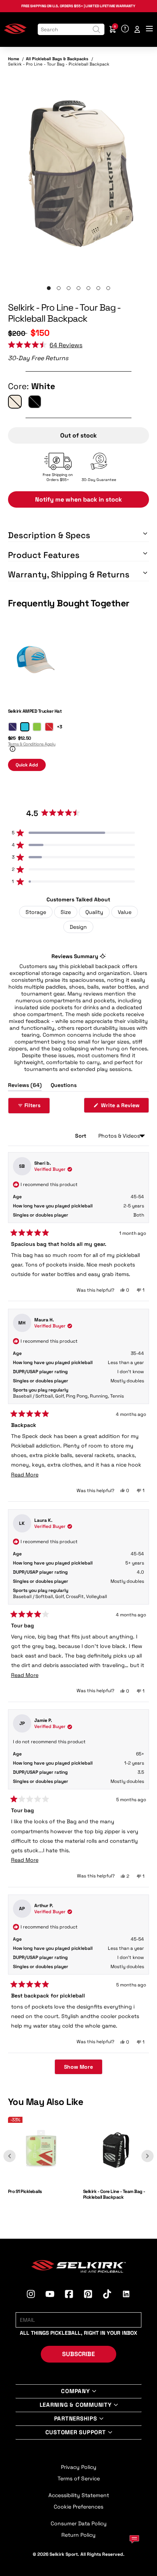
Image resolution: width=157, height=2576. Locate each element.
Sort (81, 1136)
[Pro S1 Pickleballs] (41, 2181)
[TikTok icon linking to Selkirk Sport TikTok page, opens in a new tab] (107, 2295)
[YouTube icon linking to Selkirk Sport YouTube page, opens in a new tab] (50, 2295)
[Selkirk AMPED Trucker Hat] (35, 701)
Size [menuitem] (66, 912)
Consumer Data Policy (79, 2523)
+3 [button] (59, 727)
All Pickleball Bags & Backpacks (57, 59)
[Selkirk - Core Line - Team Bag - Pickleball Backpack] (116, 2181)
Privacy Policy (79, 2467)
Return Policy (78, 2535)
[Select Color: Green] (37, 727)
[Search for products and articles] (96, 29)
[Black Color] (35, 402)
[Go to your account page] (137, 29)
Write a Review (124, 1107)
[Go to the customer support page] (125, 29)
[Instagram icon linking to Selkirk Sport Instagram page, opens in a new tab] (31, 2295)
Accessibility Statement (79, 2495)
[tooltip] (103, 956)
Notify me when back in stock (78, 499)
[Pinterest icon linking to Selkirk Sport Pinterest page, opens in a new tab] (88, 2295)
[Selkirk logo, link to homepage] (15, 32)
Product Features (44, 555)
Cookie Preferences (78, 2507)
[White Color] (15, 402)
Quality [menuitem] (94, 912)
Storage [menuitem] (36, 912)
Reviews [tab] (25, 1086)
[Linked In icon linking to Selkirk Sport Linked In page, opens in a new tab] (126, 2295)
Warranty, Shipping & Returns (69, 574)
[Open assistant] (134, 2539)
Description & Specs (49, 535)
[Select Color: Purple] (13, 727)
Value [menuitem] (125, 912)
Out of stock (78, 435)
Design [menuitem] (78, 927)
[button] (45, 345)
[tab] (49, 288)
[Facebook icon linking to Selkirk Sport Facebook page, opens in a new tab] (69, 2295)
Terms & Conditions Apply (32, 744)
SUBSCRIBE (78, 2354)
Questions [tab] (64, 1086)
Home (14, 59)
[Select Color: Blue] (25, 727)
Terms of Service (79, 2478)
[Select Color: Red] (49, 727)
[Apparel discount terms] (12, 750)
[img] (79, 175)
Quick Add (27, 765)
